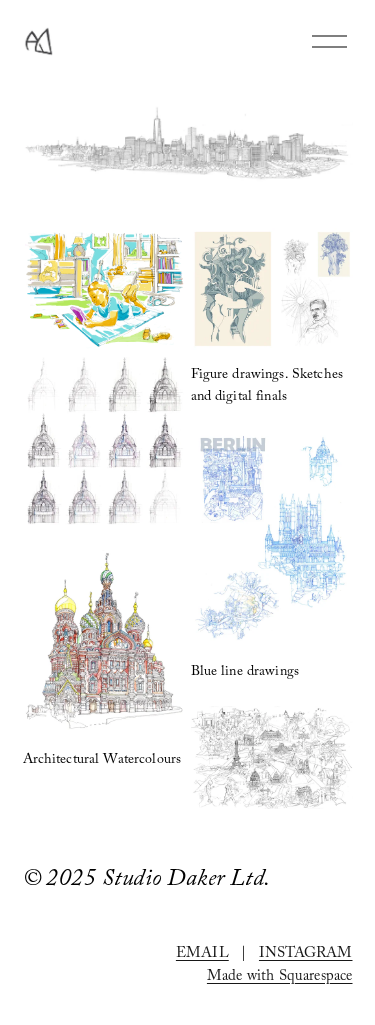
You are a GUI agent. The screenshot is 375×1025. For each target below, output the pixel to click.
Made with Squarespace (280, 978)
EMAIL (202, 955)
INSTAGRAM (306, 955)
